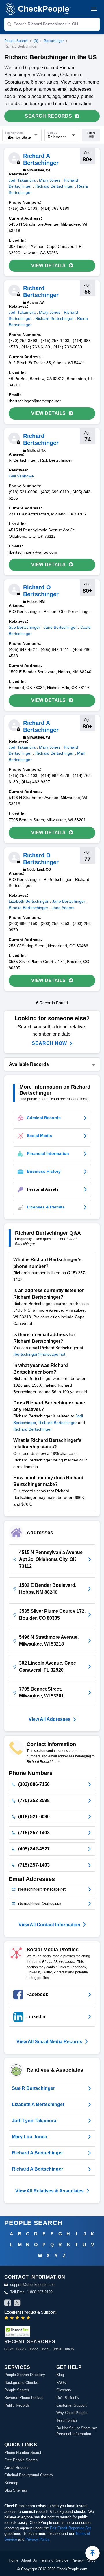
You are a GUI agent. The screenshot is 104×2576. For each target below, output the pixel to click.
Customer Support (71, 2405)
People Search (16, 41)
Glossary (64, 2390)
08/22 (33, 2349)
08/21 (45, 2349)
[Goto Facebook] (8, 2304)
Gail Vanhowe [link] (21, 476)
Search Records (48, 116)
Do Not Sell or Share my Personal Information (77, 2431)
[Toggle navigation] (94, 9)
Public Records (17, 2405)
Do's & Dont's (68, 2397)
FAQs (61, 2383)
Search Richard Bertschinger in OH (46, 24)
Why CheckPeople (72, 2413)
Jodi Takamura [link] (22, 180)
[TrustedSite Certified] (17, 2332)
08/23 (21, 2349)
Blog (60, 2375)
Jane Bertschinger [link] (60, 627)
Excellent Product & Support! (30, 2312)
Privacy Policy (37, 2539)
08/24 (9, 2349)
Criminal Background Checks (29, 2475)
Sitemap (11, 2483)
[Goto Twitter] (17, 2304)
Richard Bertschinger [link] (54, 186)
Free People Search (21, 2460)
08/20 (57, 2349)
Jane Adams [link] (63, 908)
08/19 (70, 2349)
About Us (29, 2560)
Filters (91, 133)
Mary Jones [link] (50, 180)
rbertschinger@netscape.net (39, 1354)
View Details (49, 266)
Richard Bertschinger (58, 1423)
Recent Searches (30, 2342)
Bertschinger (54, 41)
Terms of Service (54, 2560)
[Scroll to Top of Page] (92, 2553)
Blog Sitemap (16, 2490)
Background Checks (21, 2383)
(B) (36, 41)
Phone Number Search (23, 2453)
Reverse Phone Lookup (24, 2397)
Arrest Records (17, 2468)
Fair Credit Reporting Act (70, 2528)
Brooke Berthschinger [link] (28, 908)
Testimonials (67, 2420)
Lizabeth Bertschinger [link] (29, 901)
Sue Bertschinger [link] (24, 627)
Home (14, 2560)
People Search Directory (25, 2375)
